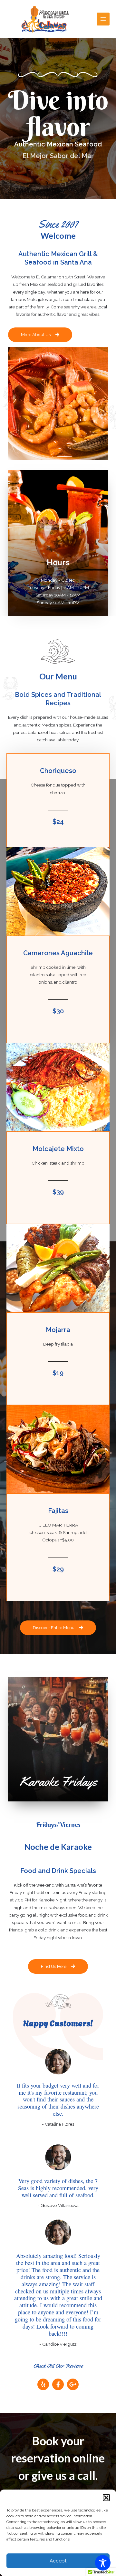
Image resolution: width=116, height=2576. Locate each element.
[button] (106, 2498)
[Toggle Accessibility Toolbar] (103, 2563)
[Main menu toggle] (103, 19)
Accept (58, 2561)
